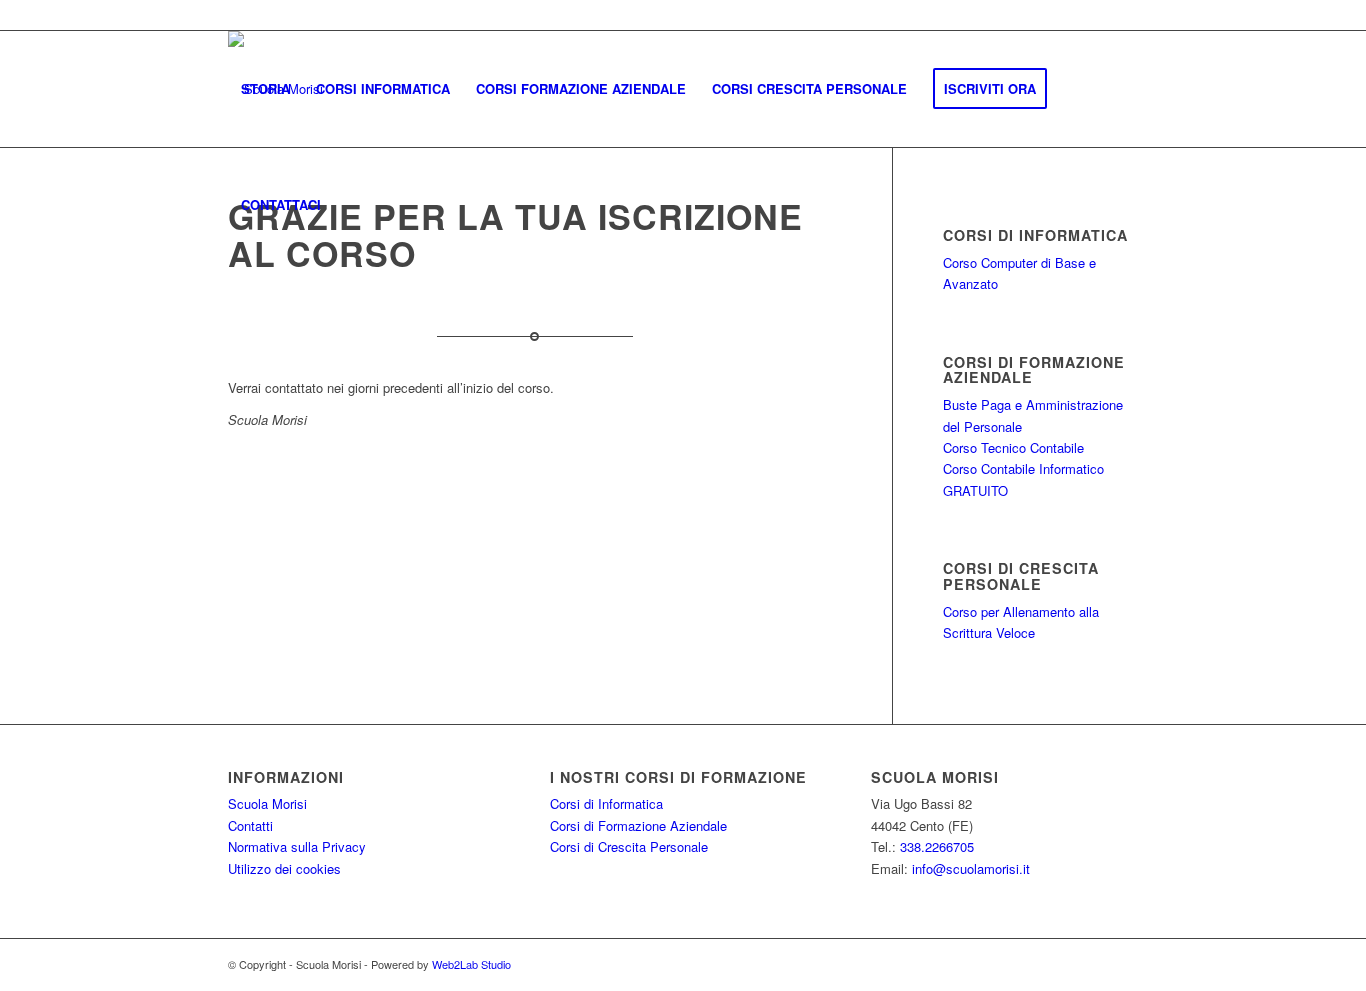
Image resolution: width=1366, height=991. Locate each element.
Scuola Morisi (267, 803)
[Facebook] (1123, 15)
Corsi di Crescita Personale (629, 846)
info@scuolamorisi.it (971, 868)
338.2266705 (937, 846)
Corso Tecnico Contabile (1013, 447)
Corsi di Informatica (606, 803)
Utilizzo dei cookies (284, 868)
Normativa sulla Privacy (297, 846)
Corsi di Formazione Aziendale (638, 825)
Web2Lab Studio (471, 964)
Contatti (250, 825)
